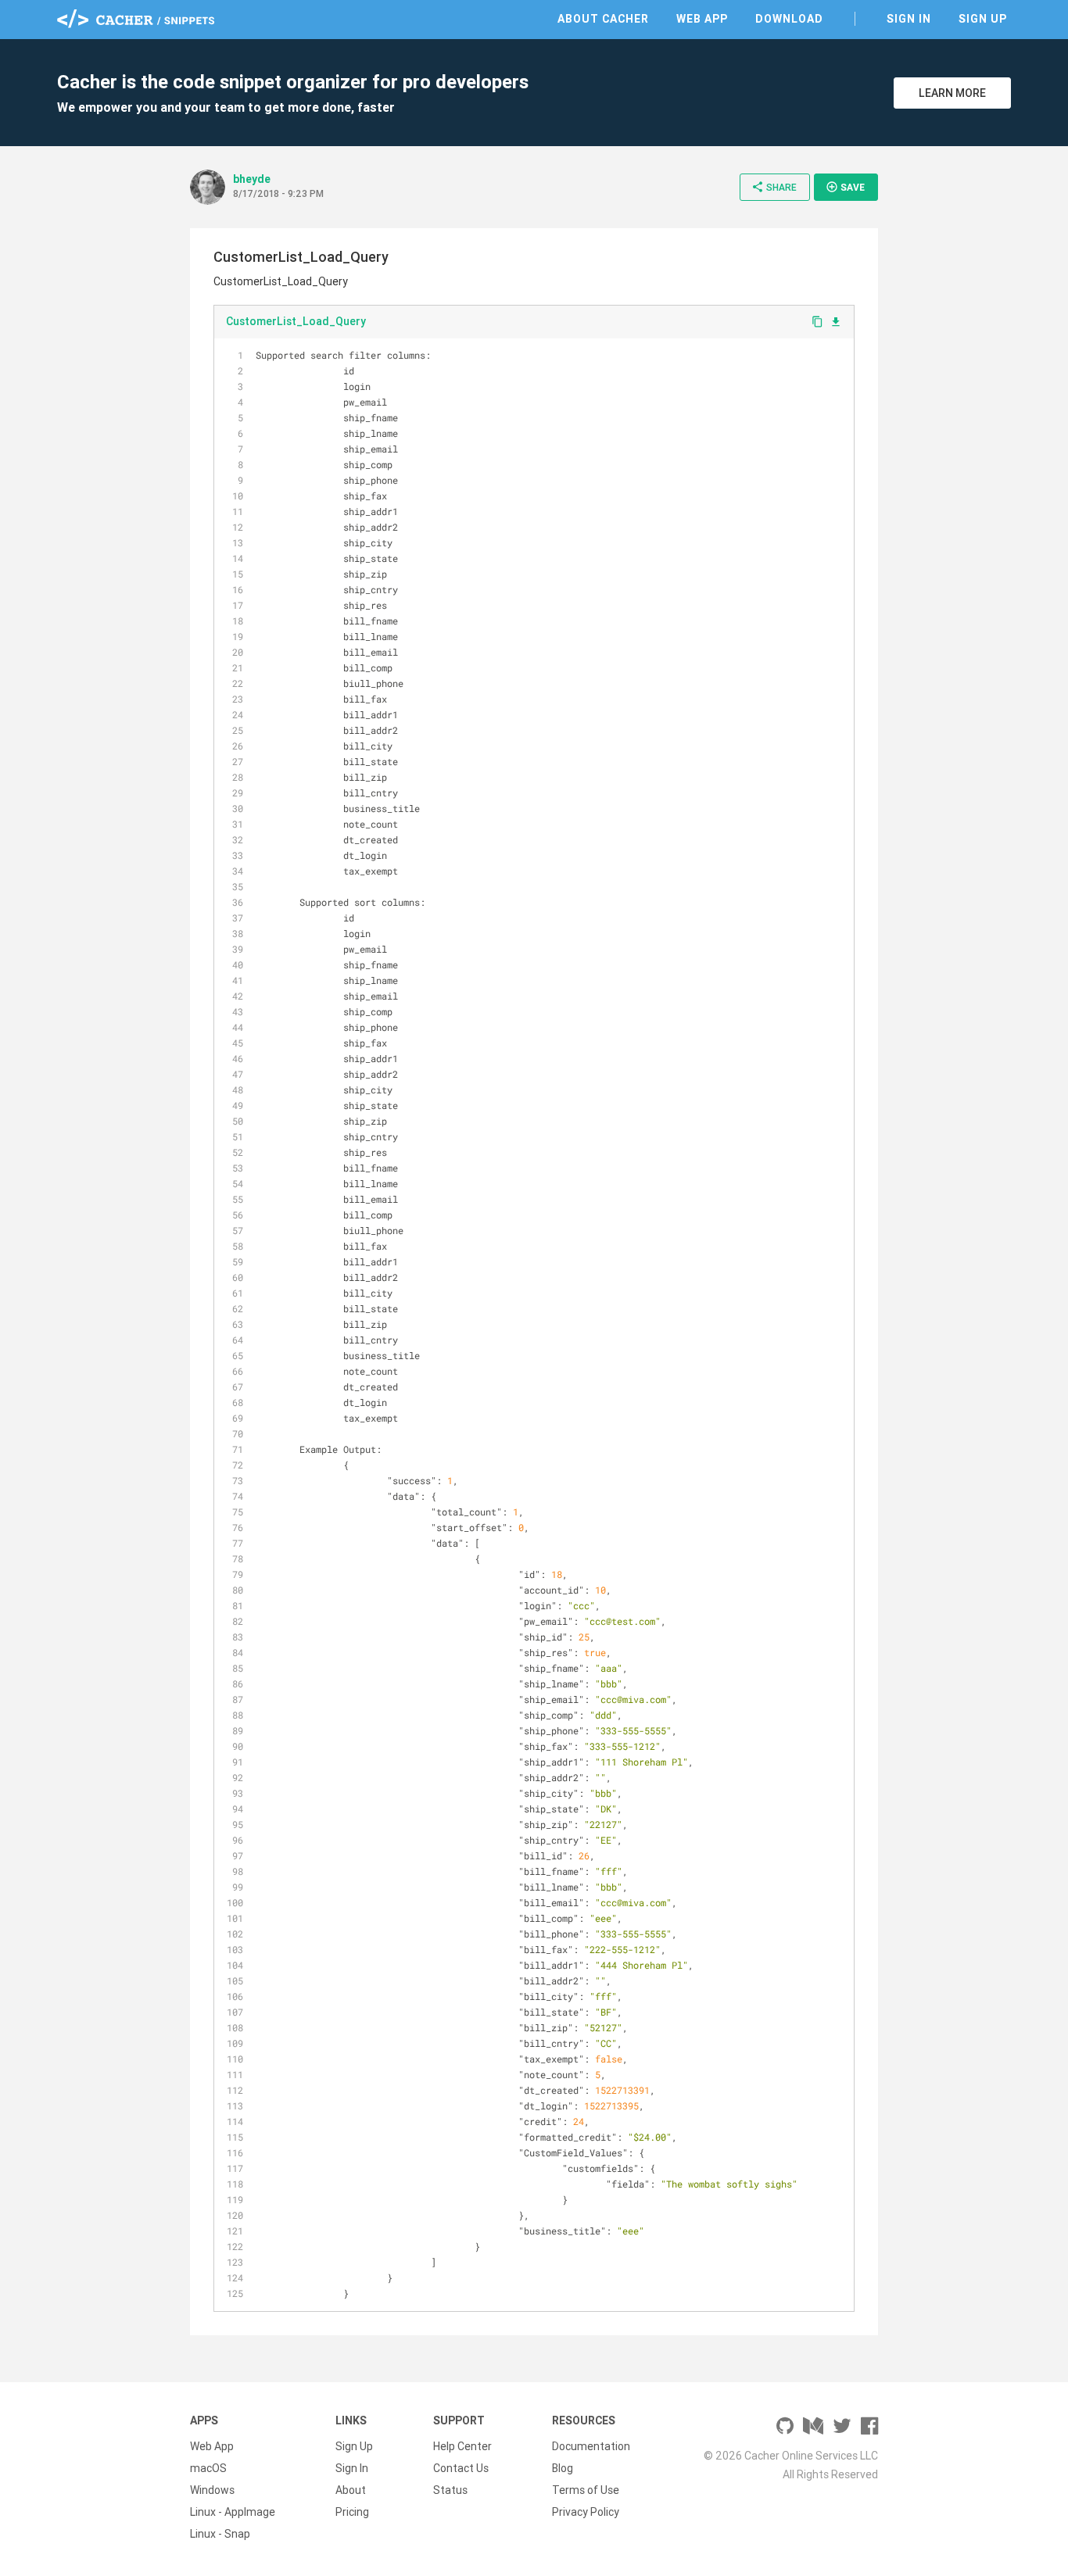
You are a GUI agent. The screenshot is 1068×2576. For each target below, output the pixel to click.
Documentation (591, 2446)
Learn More (952, 93)
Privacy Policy (586, 2512)
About (351, 2490)
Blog (563, 2468)
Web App (702, 19)
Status (450, 2490)
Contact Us (461, 2468)
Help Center (462, 2446)
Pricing (352, 2512)
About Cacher (603, 19)
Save (845, 187)
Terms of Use (586, 2490)
